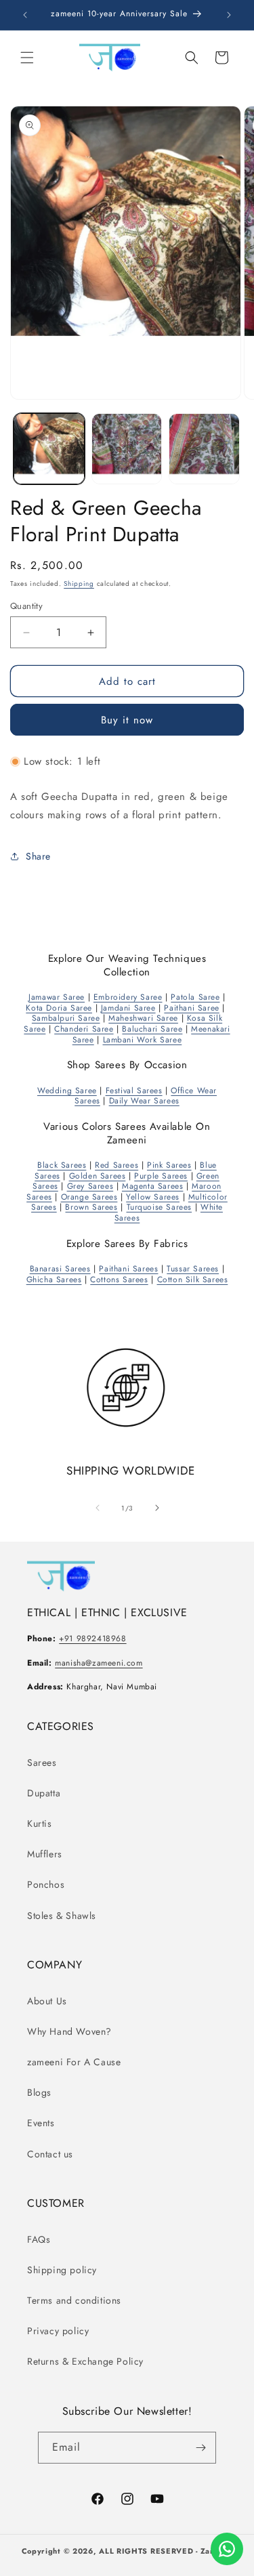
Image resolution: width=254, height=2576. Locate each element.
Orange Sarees (89, 1197)
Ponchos (46, 1884)
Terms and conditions (74, 2300)
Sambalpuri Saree (66, 1018)
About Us (47, 2001)
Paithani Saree (191, 1008)
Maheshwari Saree (143, 1018)
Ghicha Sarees (54, 1280)
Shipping (79, 584)
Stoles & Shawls (62, 1916)
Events (41, 2123)
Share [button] (38, 856)
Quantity (26, 606)
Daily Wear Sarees (144, 1101)
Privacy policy (58, 2331)
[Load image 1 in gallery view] (49, 449)
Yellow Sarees (153, 1197)
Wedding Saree (67, 1091)
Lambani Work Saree (143, 1040)
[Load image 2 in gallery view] (127, 449)
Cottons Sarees (119, 1280)
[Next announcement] (229, 15)
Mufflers (45, 1854)
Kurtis (40, 1823)
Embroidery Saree (128, 997)
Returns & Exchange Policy (85, 2361)
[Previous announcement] (25, 15)
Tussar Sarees (193, 1269)
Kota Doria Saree (59, 1008)
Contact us (50, 2154)
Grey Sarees (90, 1186)
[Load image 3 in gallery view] (204, 449)
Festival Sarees (134, 1091)
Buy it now (127, 720)
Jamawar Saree (57, 997)
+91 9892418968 (92, 1639)
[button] (27, 58)
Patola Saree (195, 997)
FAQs (39, 2239)
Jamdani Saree (128, 1008)
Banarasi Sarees (60, 1269)
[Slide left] (98, 1508)
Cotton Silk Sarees (193, 1280)
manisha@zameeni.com (99, 1663)
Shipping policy (62, 2270)
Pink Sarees (169, 1165)
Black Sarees (62, 1165)
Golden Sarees (98, 1176)
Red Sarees (117, 1165)
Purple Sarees (161, 1176)
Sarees (42, 1762)
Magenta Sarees (152, 1186)
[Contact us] (227, 2549)
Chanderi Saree (84, 1029)
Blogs (39, 2092)
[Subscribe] (200, 2448)
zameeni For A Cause (74, 2062)
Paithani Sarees (128, 1269)
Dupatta (44, 1793)
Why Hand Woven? (69, 2031)
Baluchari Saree (152, 1029)
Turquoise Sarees (160, 1207)
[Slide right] (157, 1508)
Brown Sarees (91, 1207)
